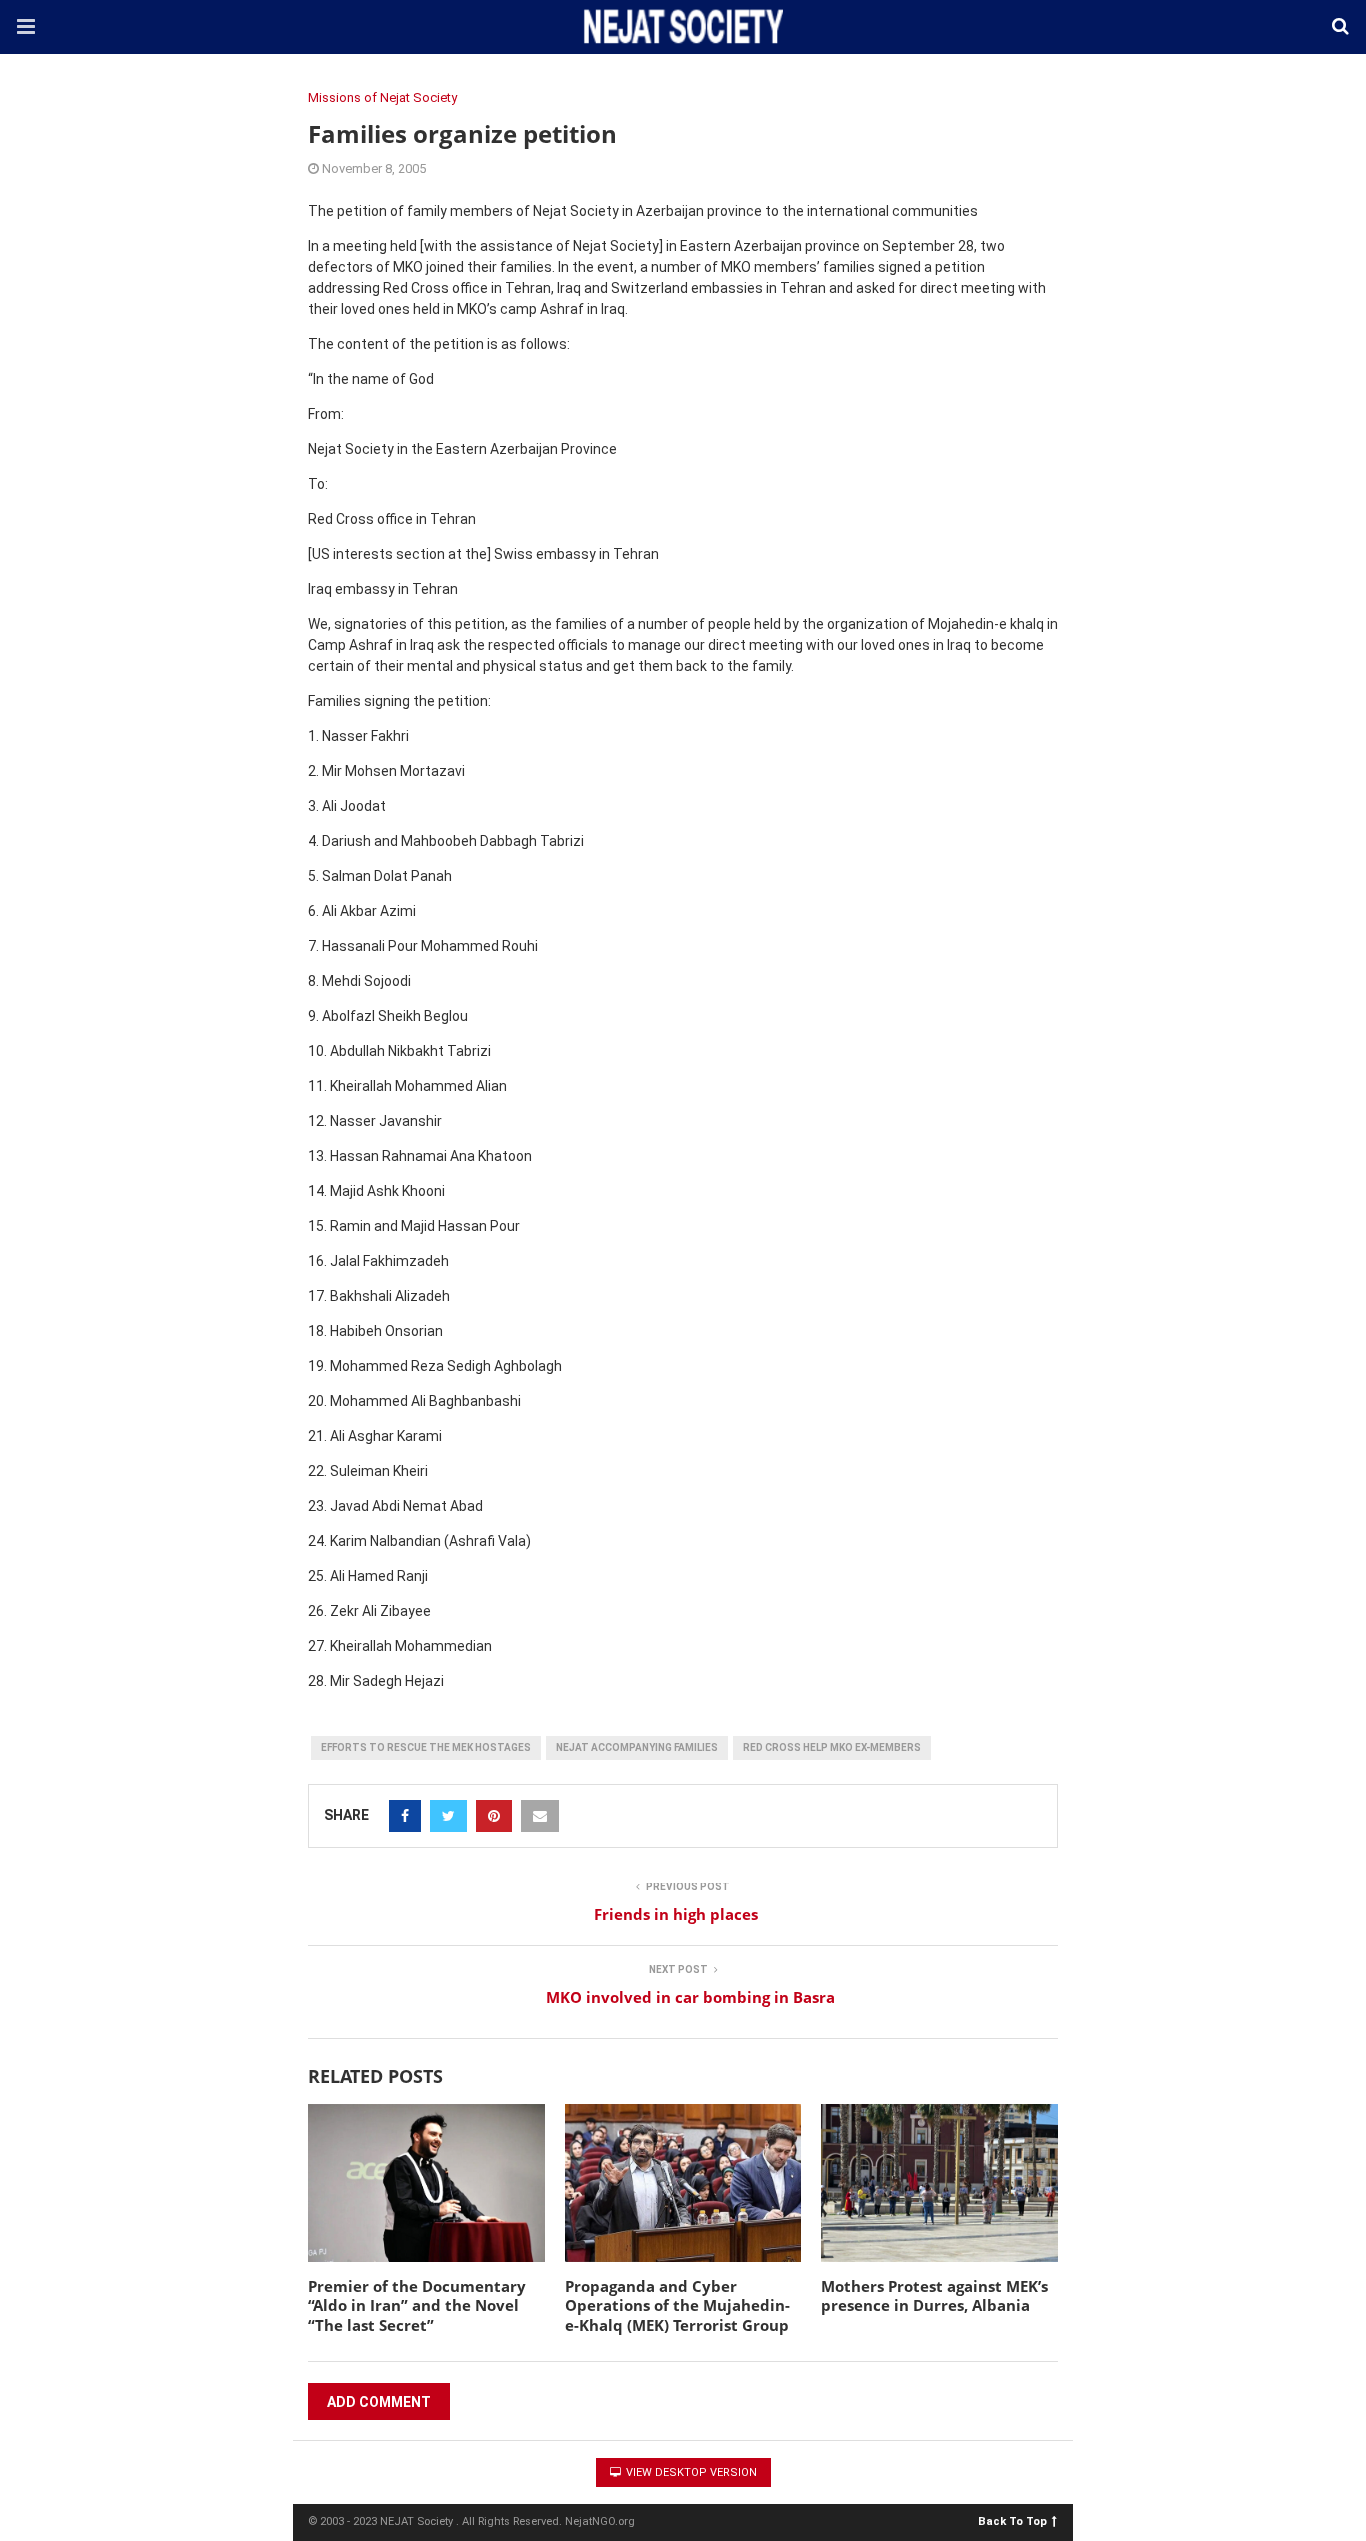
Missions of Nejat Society (382, 97)
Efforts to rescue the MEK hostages (426, 1747)
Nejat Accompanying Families (637, 1747)
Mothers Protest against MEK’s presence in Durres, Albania (934, 2296)
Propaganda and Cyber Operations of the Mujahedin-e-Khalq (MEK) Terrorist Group (677, 2305)
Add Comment (379, 2402)
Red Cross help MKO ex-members (832, 1747)
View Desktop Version (690, 2472)
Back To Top (1012, 2520)
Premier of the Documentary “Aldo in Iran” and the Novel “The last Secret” (417, 2305)
